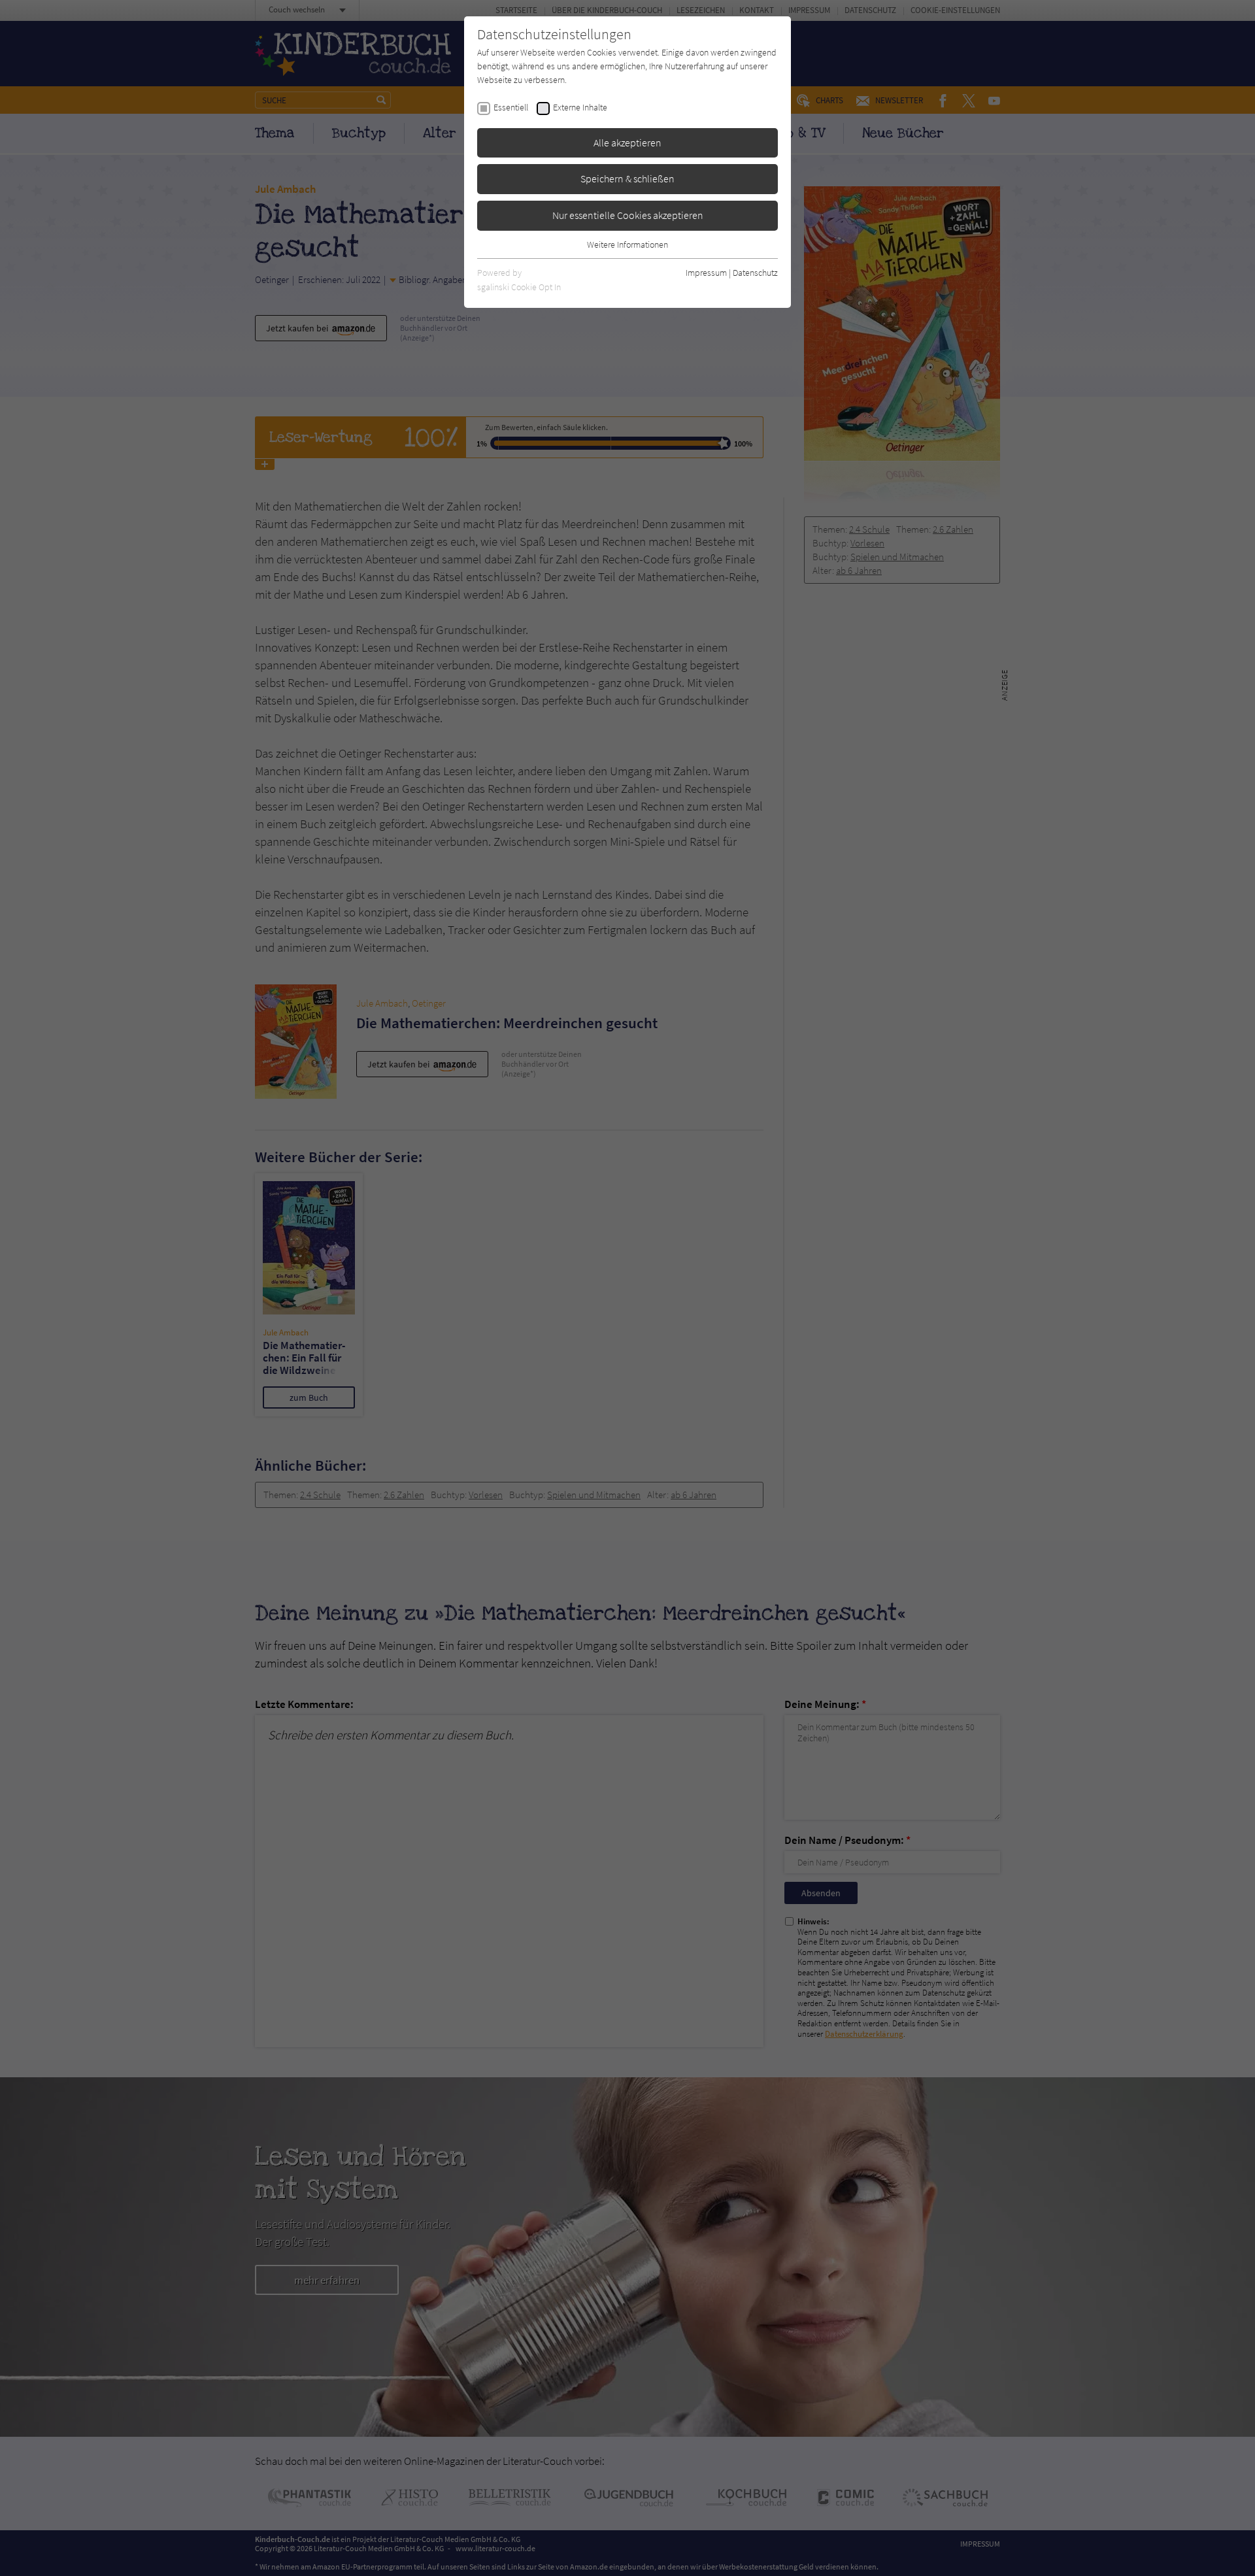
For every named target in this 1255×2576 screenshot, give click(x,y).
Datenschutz (755, 273)
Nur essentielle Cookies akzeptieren (628, 215)
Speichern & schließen (627, 178)
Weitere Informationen (627, 244)
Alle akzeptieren (627, 142)
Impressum (706, 273)
